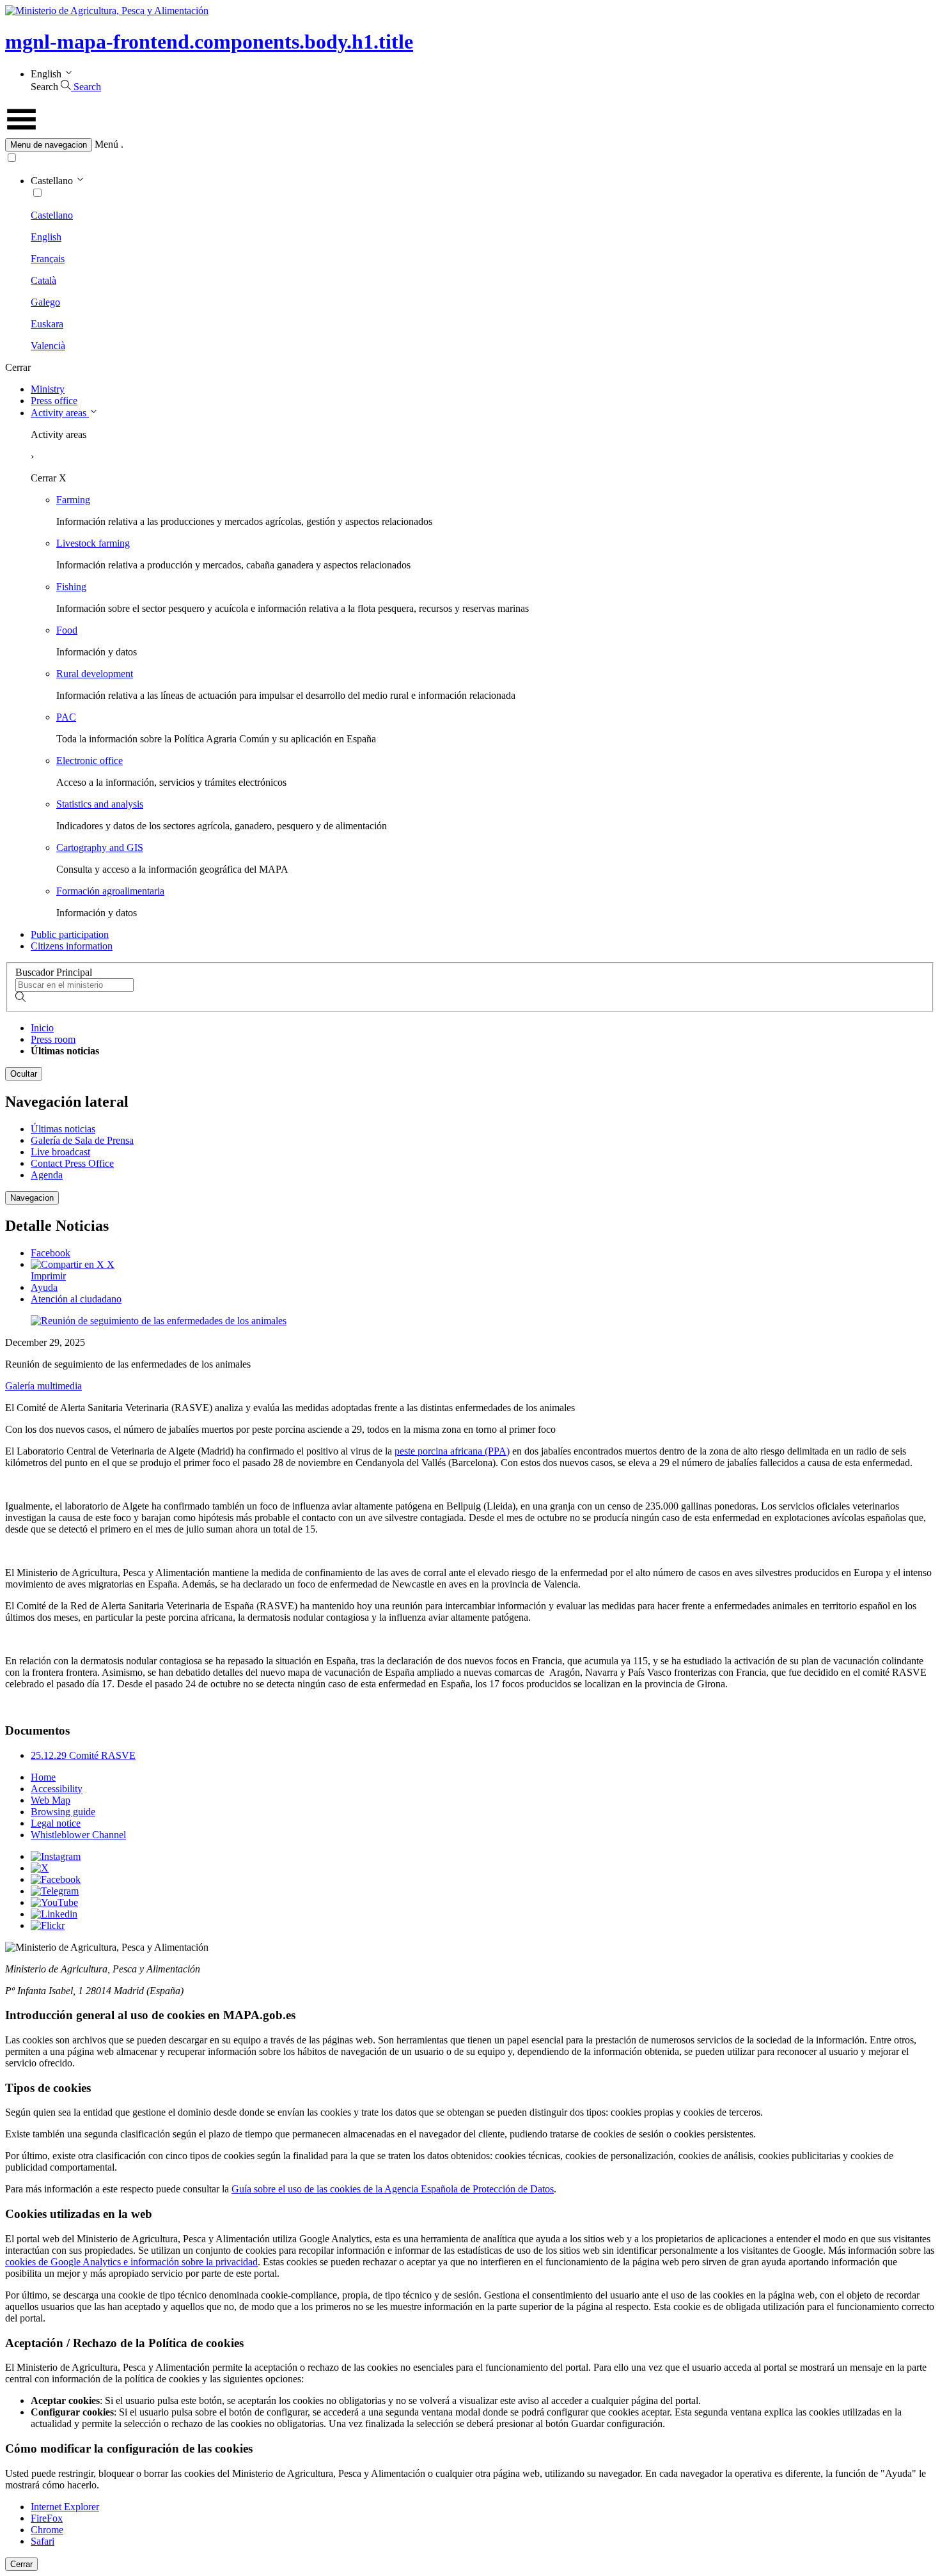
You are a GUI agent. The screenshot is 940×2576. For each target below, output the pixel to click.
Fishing (71, 587)
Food (67, 630)
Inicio (42, 1028)
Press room (53, 1039)
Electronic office (90, 761)
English (46, 237)
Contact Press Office (72, 1163)
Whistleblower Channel (78, 1835)
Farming (73, 500)
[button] (470, 145)
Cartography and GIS (100, 847)
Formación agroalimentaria (110, 891)
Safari (43, 2541)
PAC (66, 717)
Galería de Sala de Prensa (82, 1140)
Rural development (95, 674)
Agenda (47, 1175)
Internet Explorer (65, 2507)
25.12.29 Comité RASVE (83, 1755)
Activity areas (60, 413)
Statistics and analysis (100, 804)
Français (48, 259)
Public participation (70, 934)
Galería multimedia (43, 1386)
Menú (106, 144)
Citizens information (72, 946)
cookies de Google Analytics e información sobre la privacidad (131, 2262)
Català (43, 280)
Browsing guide (63, 1812)
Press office (54, 401)
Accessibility (57, 1789)
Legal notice (56, 1823)
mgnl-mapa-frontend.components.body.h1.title (209, 42)
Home (43, 1777)
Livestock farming (93, 543)
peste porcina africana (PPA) (452, 1451)
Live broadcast (60, 1152)
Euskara (47, 324)
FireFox (47, 2518)
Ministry (48, 389)
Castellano (52, 215)
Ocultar (24, 1074)
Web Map (51, 1800)
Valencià (48, 346)
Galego (45, 302)
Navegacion (32, 1198)
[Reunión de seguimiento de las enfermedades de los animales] (159, 1321)
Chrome (47, 2530)
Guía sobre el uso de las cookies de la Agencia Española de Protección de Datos (393, 2189)
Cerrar (21, 2564)
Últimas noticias (63, 1129)
